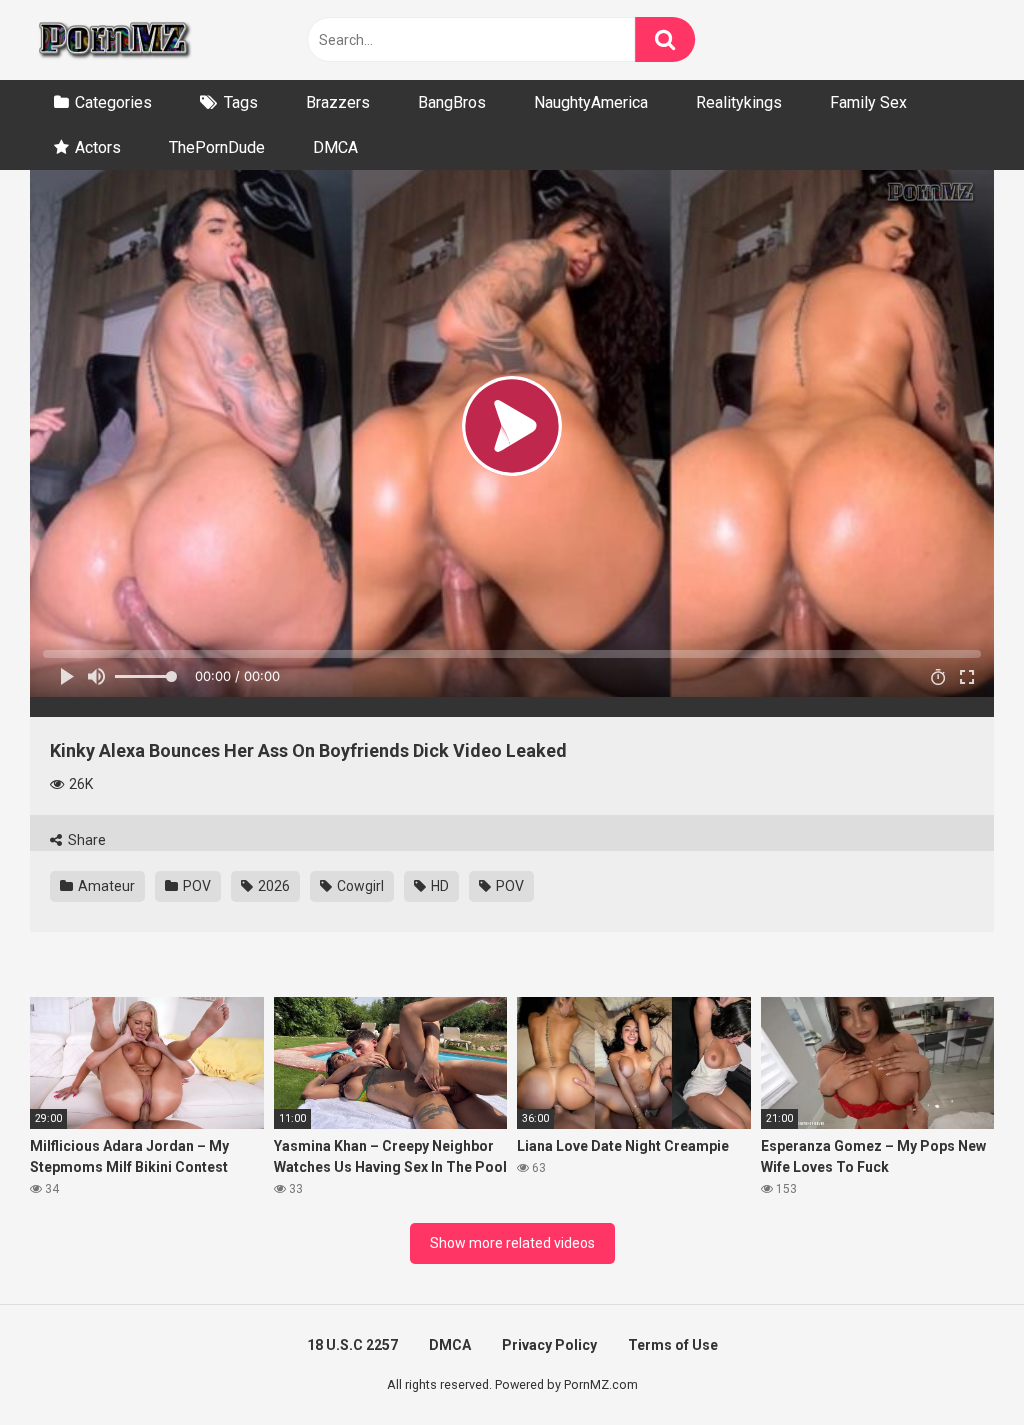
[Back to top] (957, 1364)
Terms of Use (673, 1345)
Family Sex (868, 102)
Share (85, 840)
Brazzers (338, 102)
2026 (272, 886)
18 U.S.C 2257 (352, 1345)
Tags (241, 102)
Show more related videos (512, 1243)
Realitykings (739, 102)
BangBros (452, 102)
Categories (113, 102)
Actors (98, 147)
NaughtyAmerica (591, 102)
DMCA (335, 147)
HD (438, 886)
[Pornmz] (112, 40)
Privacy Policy (549, 1345)
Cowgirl (359, 886)
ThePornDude (217, 147)
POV (195, 886)
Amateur (105, 886)
